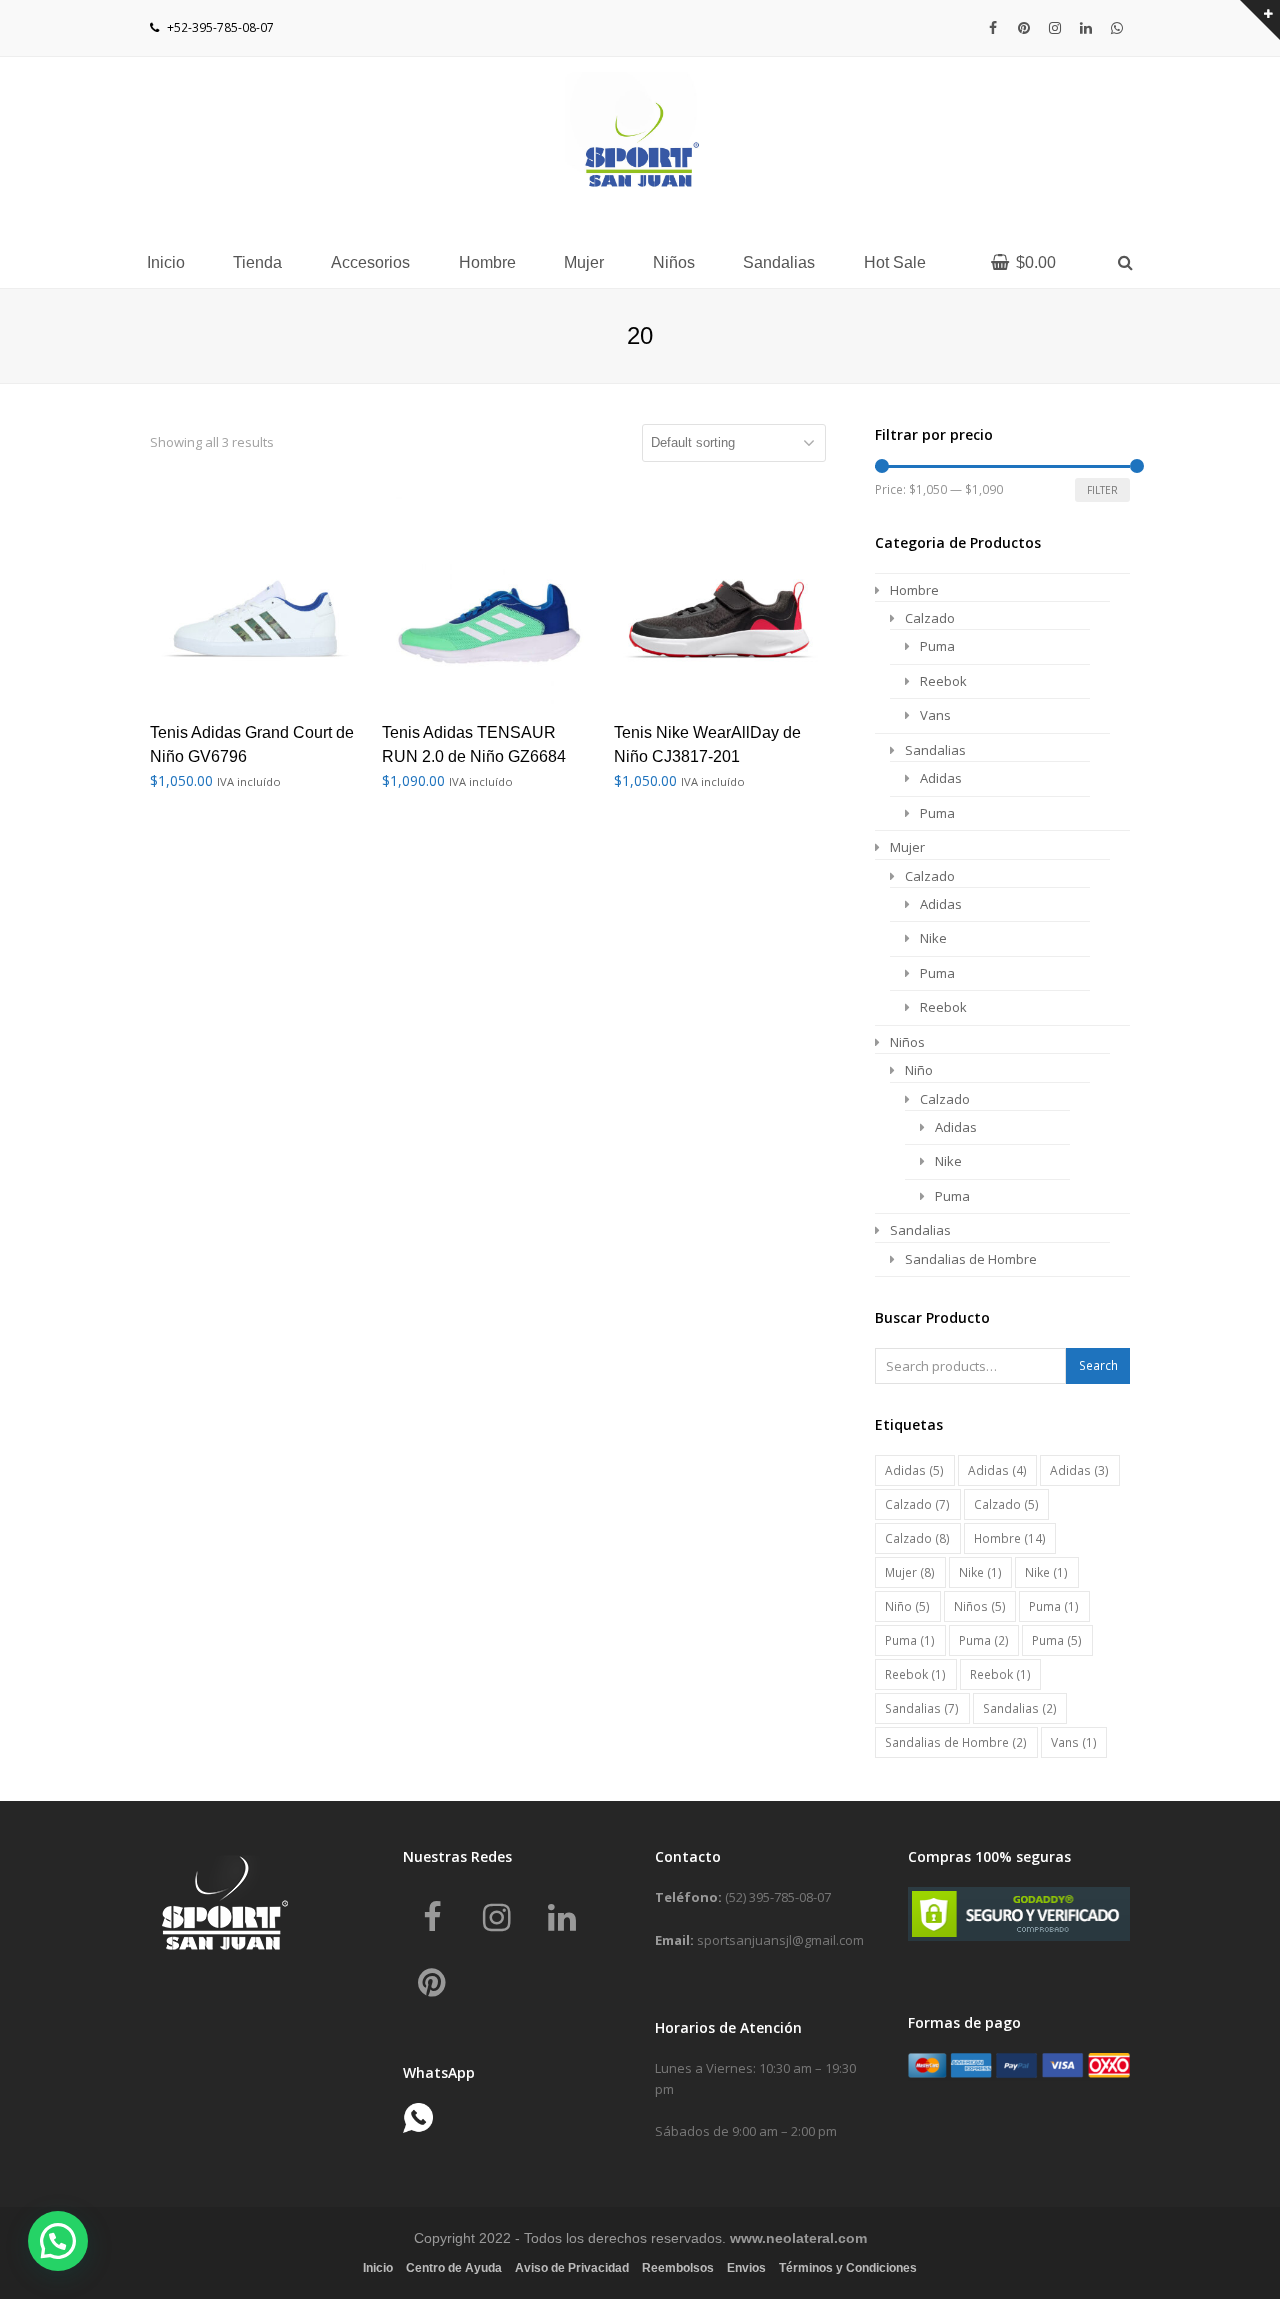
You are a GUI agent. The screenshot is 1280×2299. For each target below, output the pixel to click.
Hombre (914, 590)
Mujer (907, 847)
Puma (937, 646)
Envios (746, 2268)
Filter (1102, 490)
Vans (935, 715)
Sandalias (935, 750)
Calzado (930, 618)
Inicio (378, 2268)
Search (1098, 1365)
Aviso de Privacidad (572, 2268)
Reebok (943, 681)
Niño (919, 1070)
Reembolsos (678, 2268)
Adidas (941, 778)
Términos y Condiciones (848, 2268)
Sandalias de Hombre (971, 1259)
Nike (933, 938)
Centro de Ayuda (454, 2268)
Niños (907, 1042)
